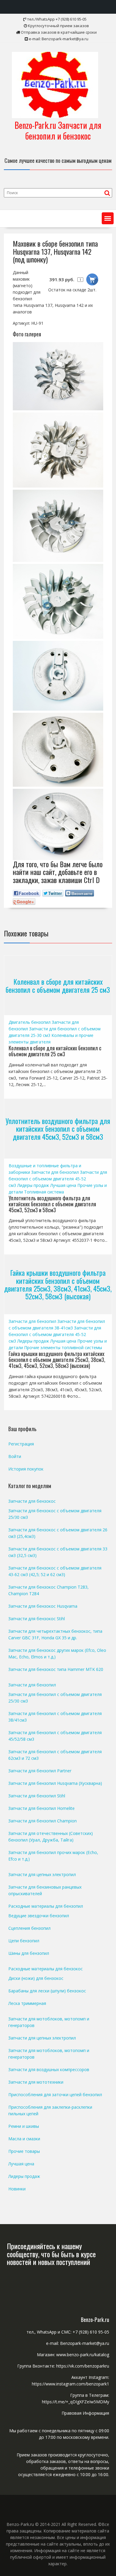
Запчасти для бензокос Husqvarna (43, 1606)
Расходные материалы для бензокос (46, 1969)
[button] (108, 218)
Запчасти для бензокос (32, 1501)
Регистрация (21, 1444)
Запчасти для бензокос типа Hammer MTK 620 (56, 1669)
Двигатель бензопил (30, 1022)
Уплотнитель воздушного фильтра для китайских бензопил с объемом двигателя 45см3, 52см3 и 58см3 (58, 1129)
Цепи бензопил (24, 1941)
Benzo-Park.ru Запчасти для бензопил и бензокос (58, 130)
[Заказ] (92, 279)
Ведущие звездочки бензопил (39, 1916)
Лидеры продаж (33, 1185)
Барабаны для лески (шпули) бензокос (47, 1991)
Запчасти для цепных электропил (42, 1874)
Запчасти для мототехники (36, 2082)
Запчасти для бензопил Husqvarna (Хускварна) (55, 1783)
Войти (15, 1456)
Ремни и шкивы (24, 2126)
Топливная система (44, 1192)
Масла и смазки (24, 2139)
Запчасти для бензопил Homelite (41, 1808)
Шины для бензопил (29, 1953)
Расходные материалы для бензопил (46, 1906)
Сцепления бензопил (29, 1928)
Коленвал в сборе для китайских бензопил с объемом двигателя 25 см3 (58, 985)
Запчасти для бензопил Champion (43, 1821)
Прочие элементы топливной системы (63, 1347)
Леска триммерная (27, 2003)
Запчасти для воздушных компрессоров (49, 2069)
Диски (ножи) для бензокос (36, 1978)
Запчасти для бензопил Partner (40, 1771)
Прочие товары (24, 2151)
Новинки (17, 2189)
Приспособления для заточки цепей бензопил (55, 2095)
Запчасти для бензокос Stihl (37, 1619)
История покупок (26, 1469)
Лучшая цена (63, 1185)
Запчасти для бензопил (55, 1172)
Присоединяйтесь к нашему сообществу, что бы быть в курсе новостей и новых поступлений (51, 2254)
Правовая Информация (85, 2413)
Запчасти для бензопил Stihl (37, 1796)
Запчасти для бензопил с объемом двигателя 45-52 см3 (58, 1179)
